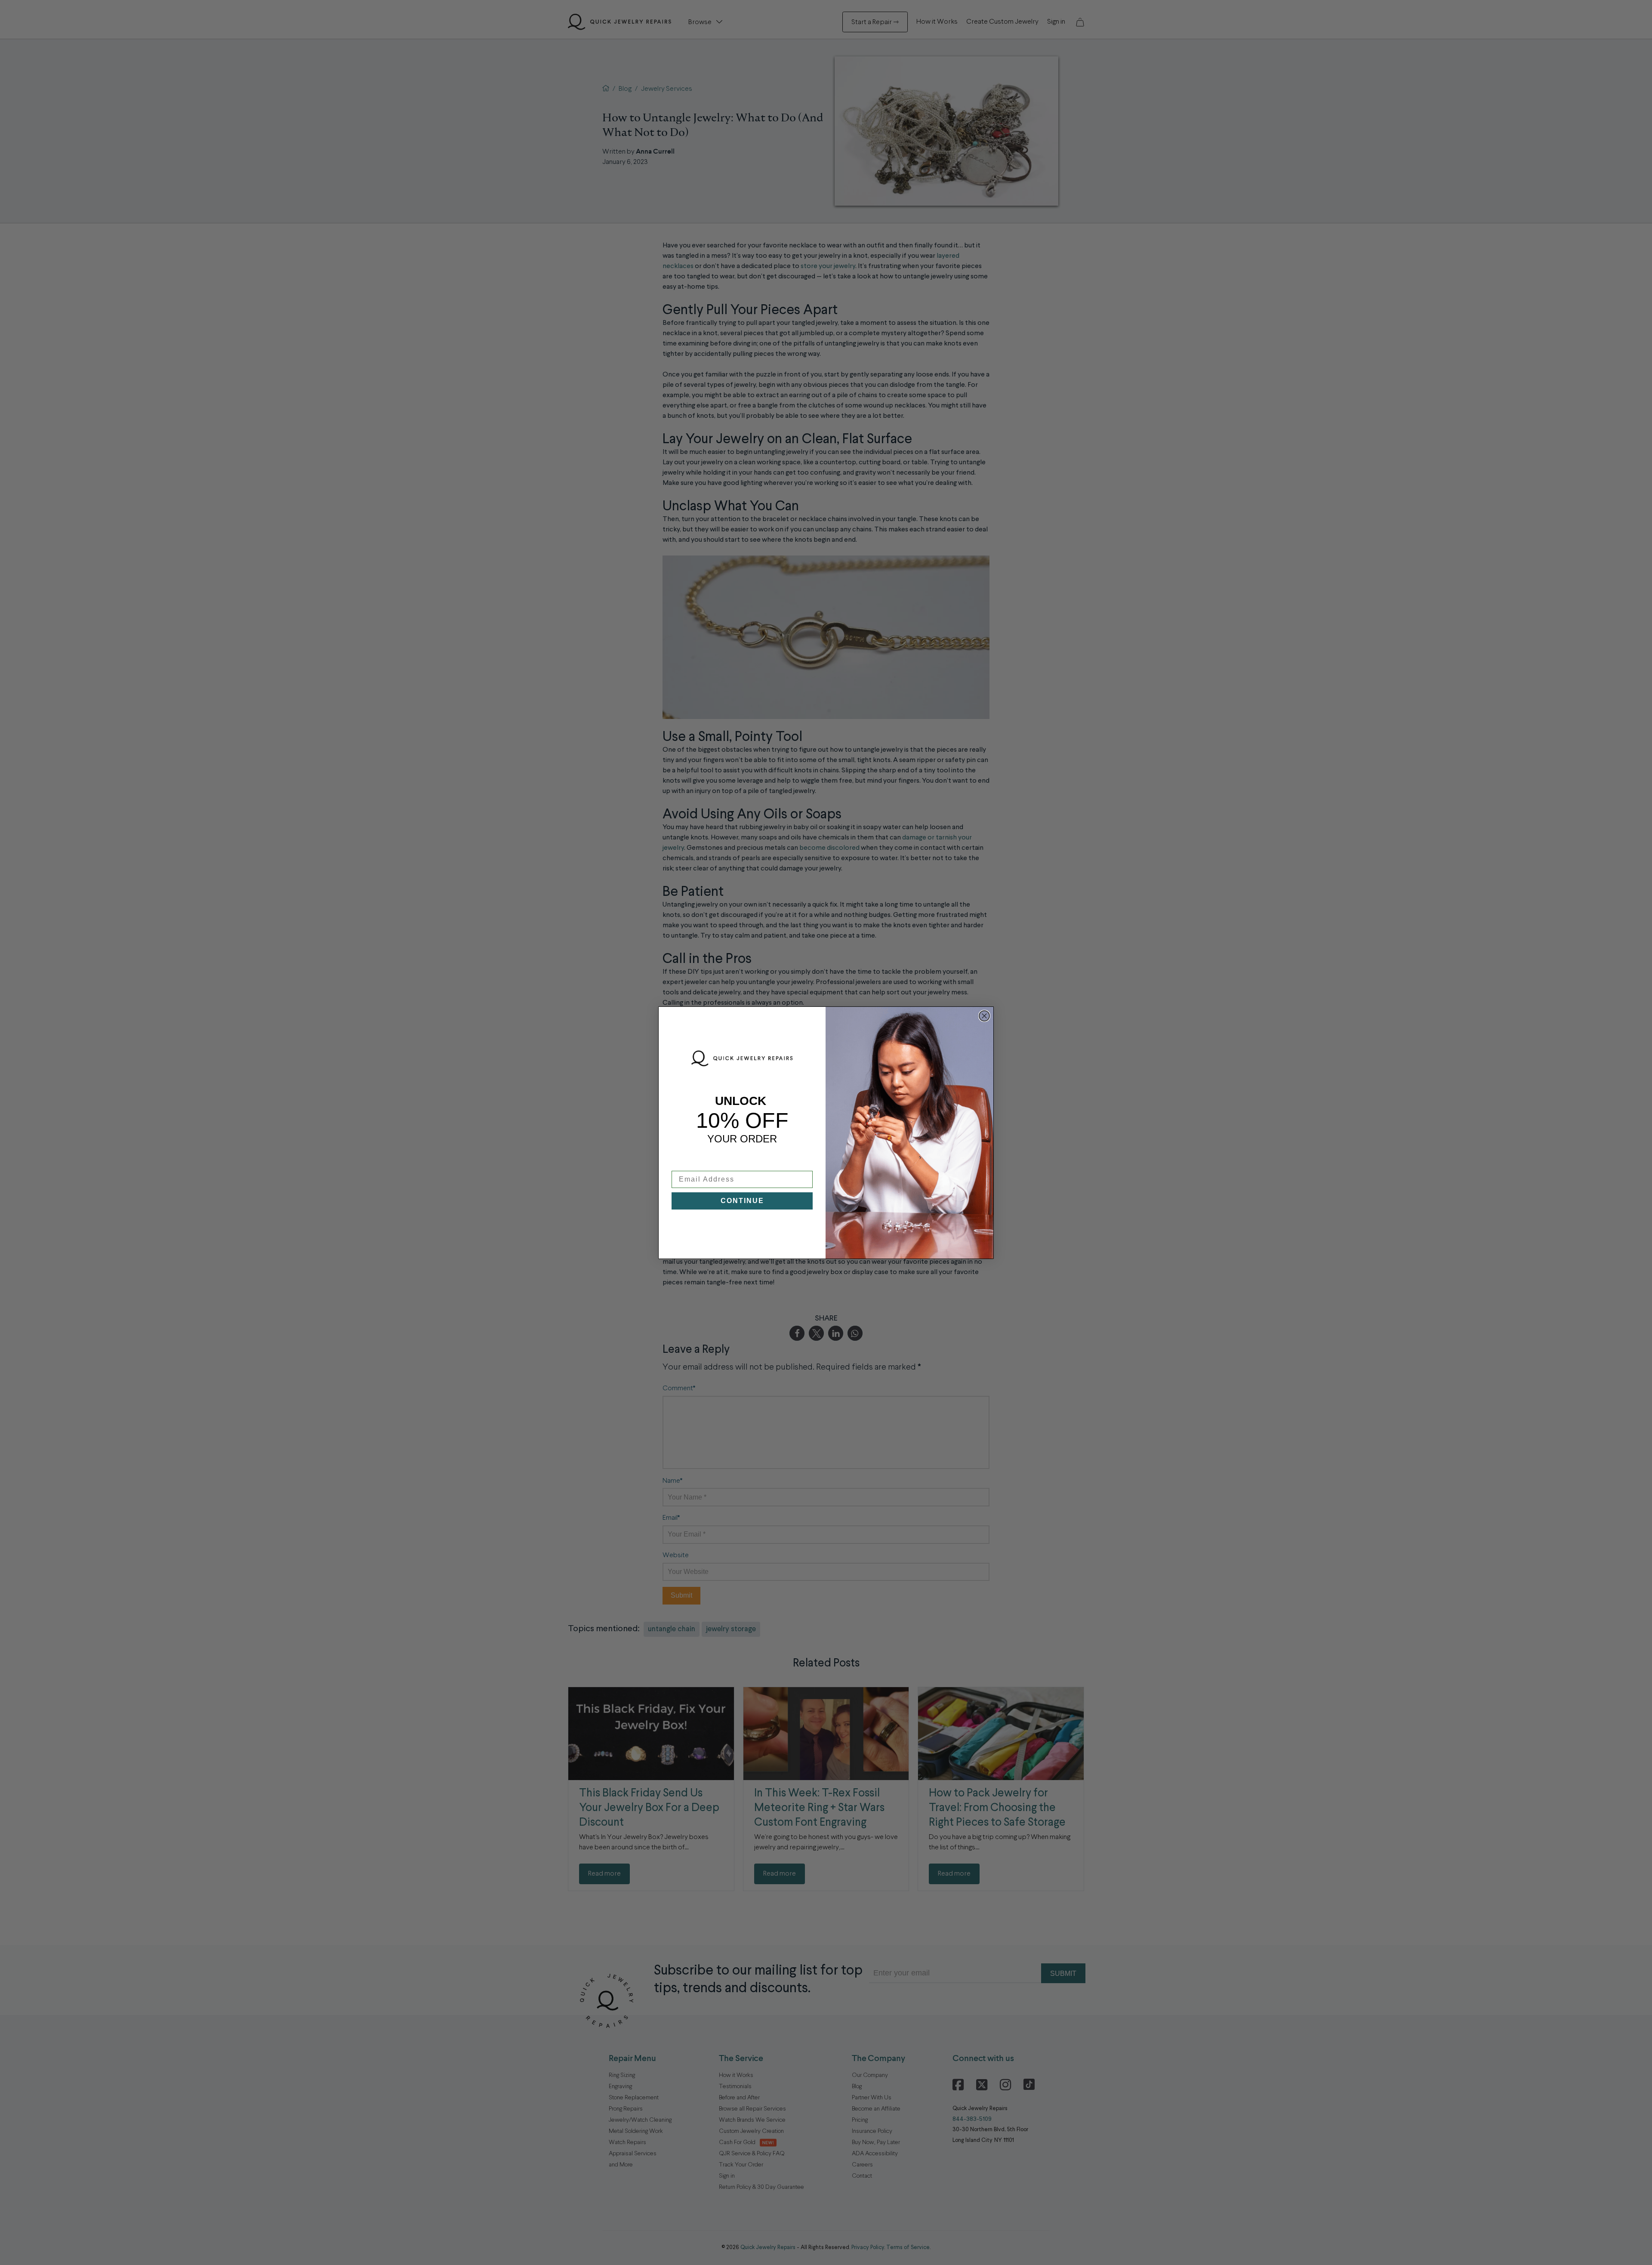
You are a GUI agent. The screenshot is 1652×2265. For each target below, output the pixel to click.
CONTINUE (742, 1201)
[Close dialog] (984, 1016)
